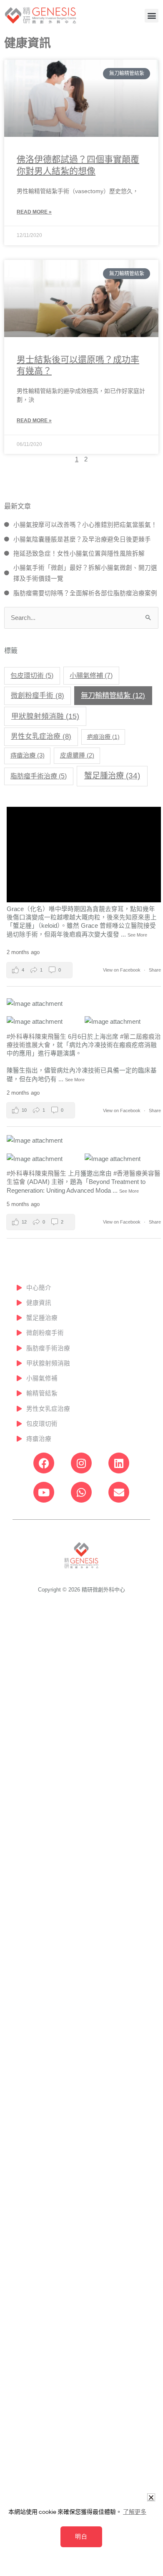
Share (155, 970)
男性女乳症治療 (41, 737)
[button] (152, 16)
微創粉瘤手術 (38, 696)
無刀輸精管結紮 (113, 695)
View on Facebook (122, 970)
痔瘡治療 (28, 755)
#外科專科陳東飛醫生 (36, 1037)
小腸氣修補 (91, 675)
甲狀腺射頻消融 (45, 716)
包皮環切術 (32, 676)
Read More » (34, 212)
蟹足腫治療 (112, 776)
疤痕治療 (103, 737)
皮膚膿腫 (77, 755)
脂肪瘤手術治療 (39, 776)
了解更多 (135, 2512)
